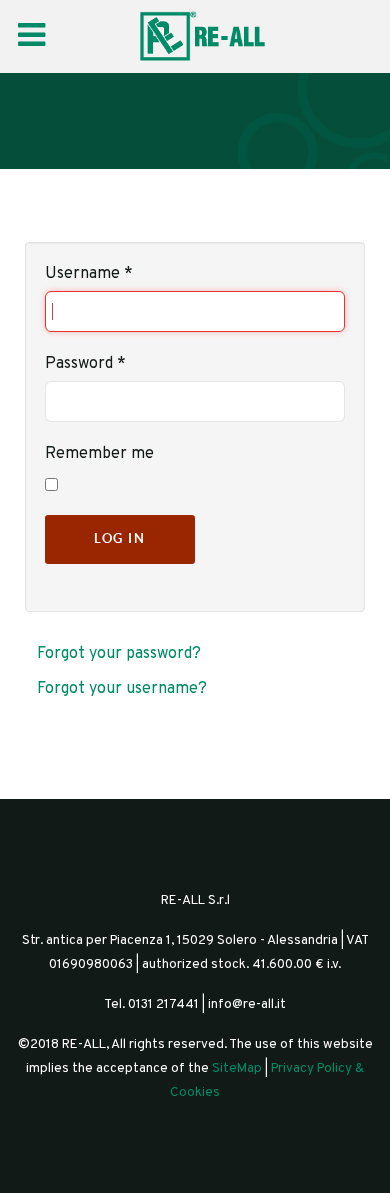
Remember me (99, 454)
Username (89, 274)
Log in (120, 538)
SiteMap (237, 1068)
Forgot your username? (122, 689)
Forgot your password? (119, 654)
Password (85, 364)
